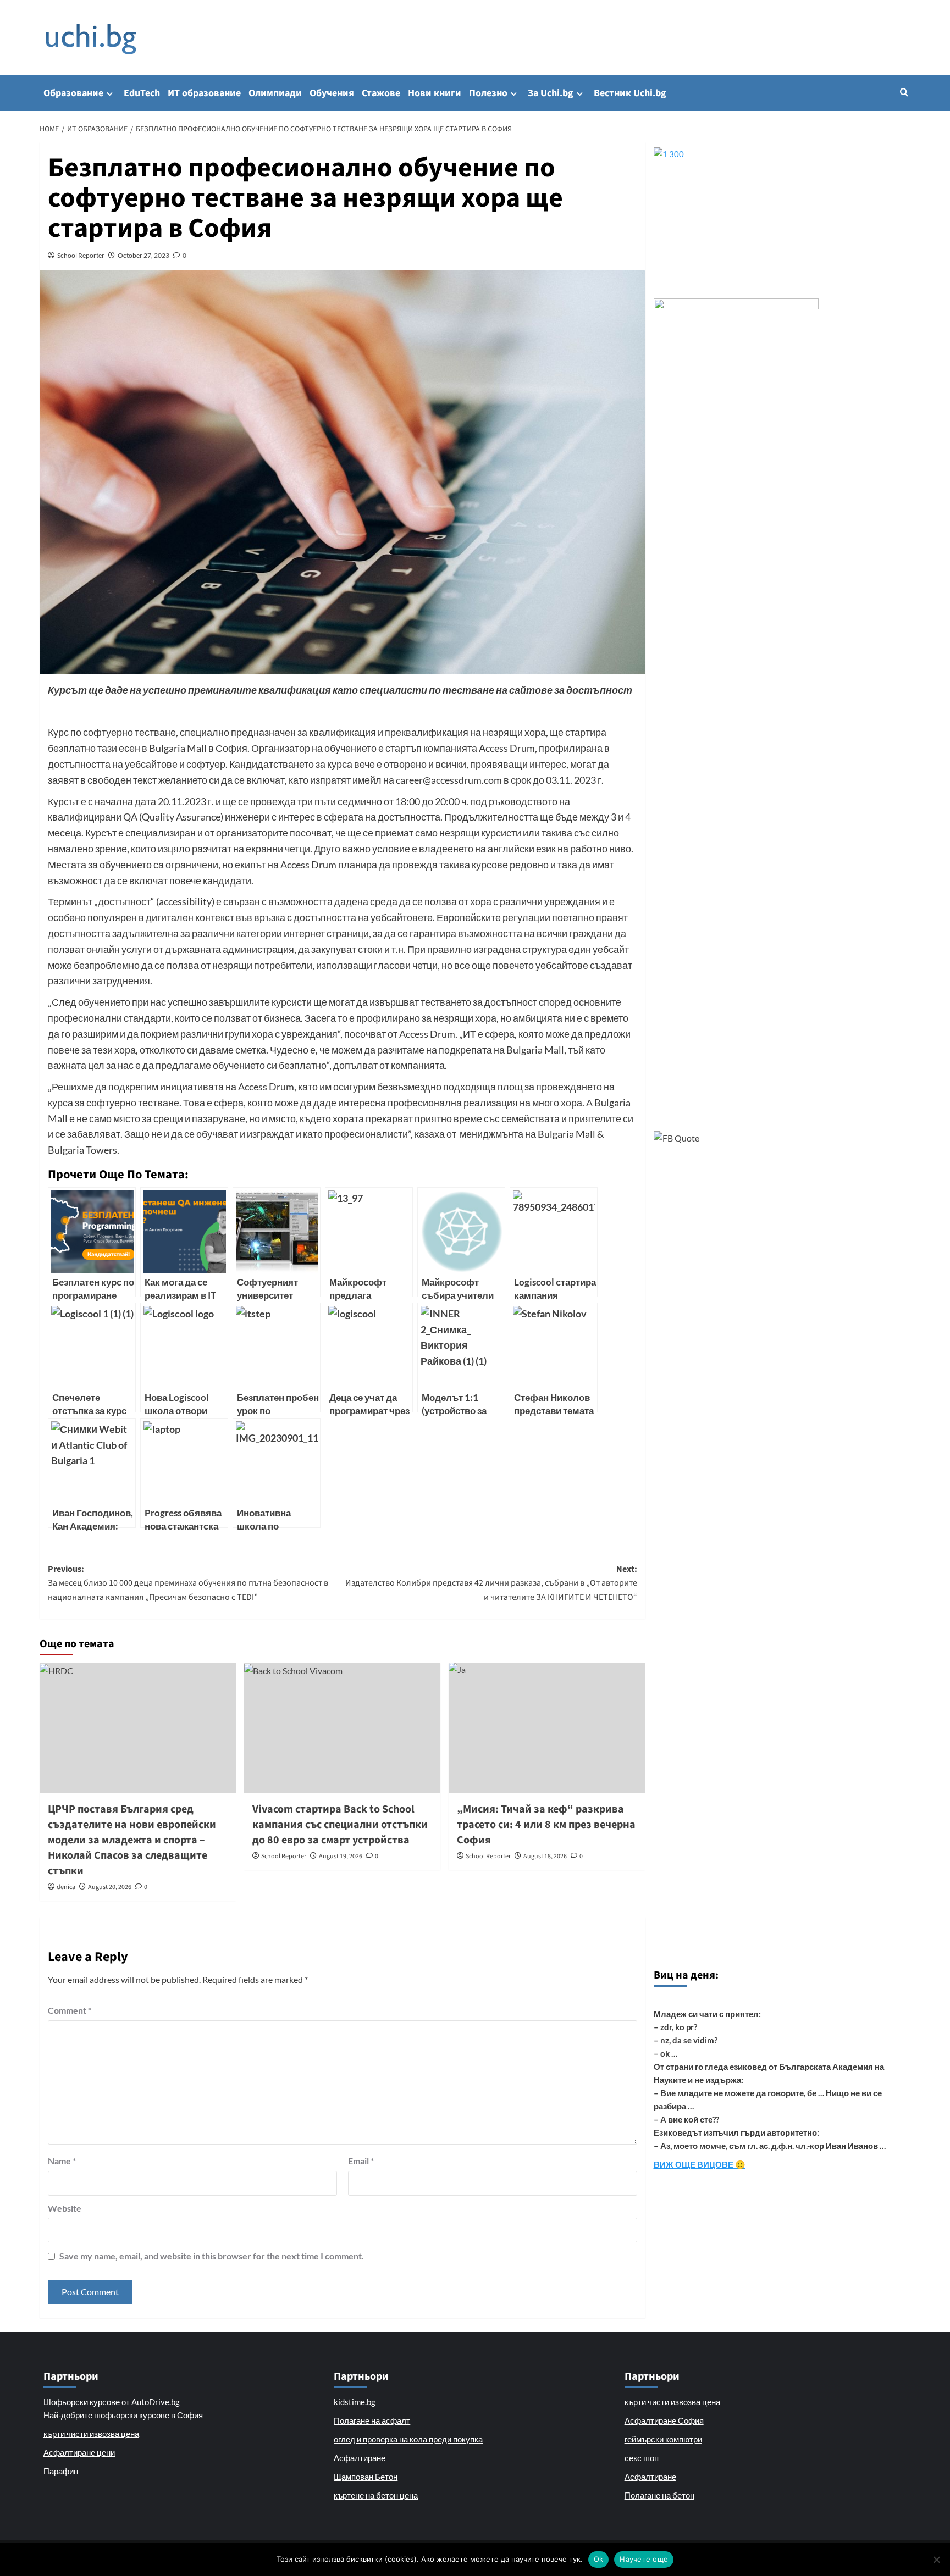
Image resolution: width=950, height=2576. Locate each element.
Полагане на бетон (659, 2495)
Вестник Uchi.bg (630, 93)
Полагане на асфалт (372, 2420)
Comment (70, 2010)
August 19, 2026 (341, 1856)
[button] (904, 92)
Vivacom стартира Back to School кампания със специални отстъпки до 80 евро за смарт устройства (340, 1825)
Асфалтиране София (664, 2420)
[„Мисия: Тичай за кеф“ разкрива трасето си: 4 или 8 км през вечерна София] (547, 1728)
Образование (73, 93)
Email (361, 2161)
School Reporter (81, 255)
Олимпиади (275, 93)
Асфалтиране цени (79, 2452)
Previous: (188, 1583)
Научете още (644, 2559)
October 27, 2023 (143, 255)
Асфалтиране (360, 2458)
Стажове (381, 93)
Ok (599, 2559)
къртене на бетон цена (376, 2495)
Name (62, 2161)
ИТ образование (204, 93)
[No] (936, 2560)
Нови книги (435, 93)
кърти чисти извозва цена (91, 2434)
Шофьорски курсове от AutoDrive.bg (112, 2402)
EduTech (142, 93)
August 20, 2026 (110, 1887)
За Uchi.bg (551, 93)
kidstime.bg (355, 2402)
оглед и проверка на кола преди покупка (408, 2439)
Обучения (332, 93)
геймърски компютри (663, 2439)
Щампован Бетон (366, 2477)
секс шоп (642, 2458)
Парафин (61, 2471)
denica (66, 1887)
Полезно (488, 93)
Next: (491, 1583)
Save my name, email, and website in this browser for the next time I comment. (212, 2256)
